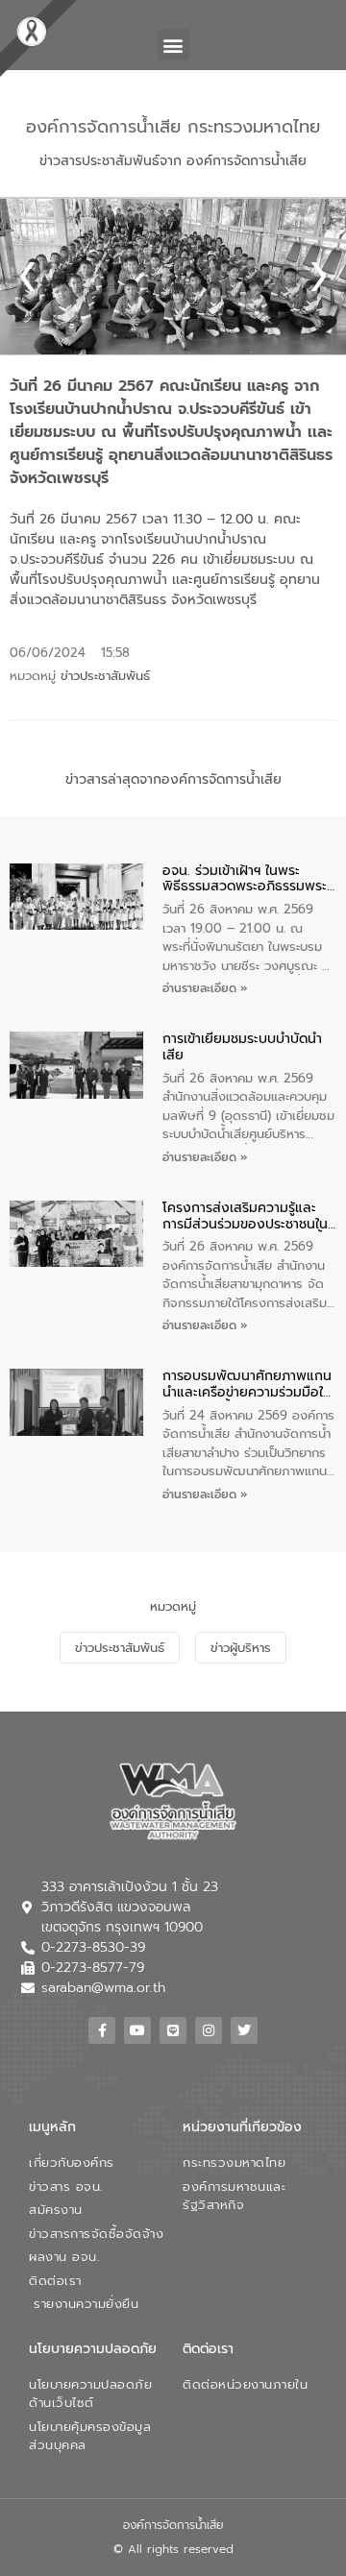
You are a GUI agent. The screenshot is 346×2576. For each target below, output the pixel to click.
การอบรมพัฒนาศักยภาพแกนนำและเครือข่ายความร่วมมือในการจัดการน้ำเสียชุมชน (247, 1385)
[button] (173, 45)
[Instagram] (209, 2030)
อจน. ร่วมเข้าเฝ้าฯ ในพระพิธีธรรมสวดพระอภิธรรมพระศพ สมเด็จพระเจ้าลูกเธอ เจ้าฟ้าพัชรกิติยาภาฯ (245, 880)
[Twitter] (244, 2030)
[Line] (173, 2030)
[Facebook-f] (102, 2030)
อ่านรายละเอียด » (205, 988)
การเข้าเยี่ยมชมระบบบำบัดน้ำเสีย (242, 1048)
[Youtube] (137, 2030)
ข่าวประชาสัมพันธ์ (105, 676)
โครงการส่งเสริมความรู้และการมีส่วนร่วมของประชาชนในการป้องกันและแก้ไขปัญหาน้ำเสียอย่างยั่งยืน (245, 1217)
